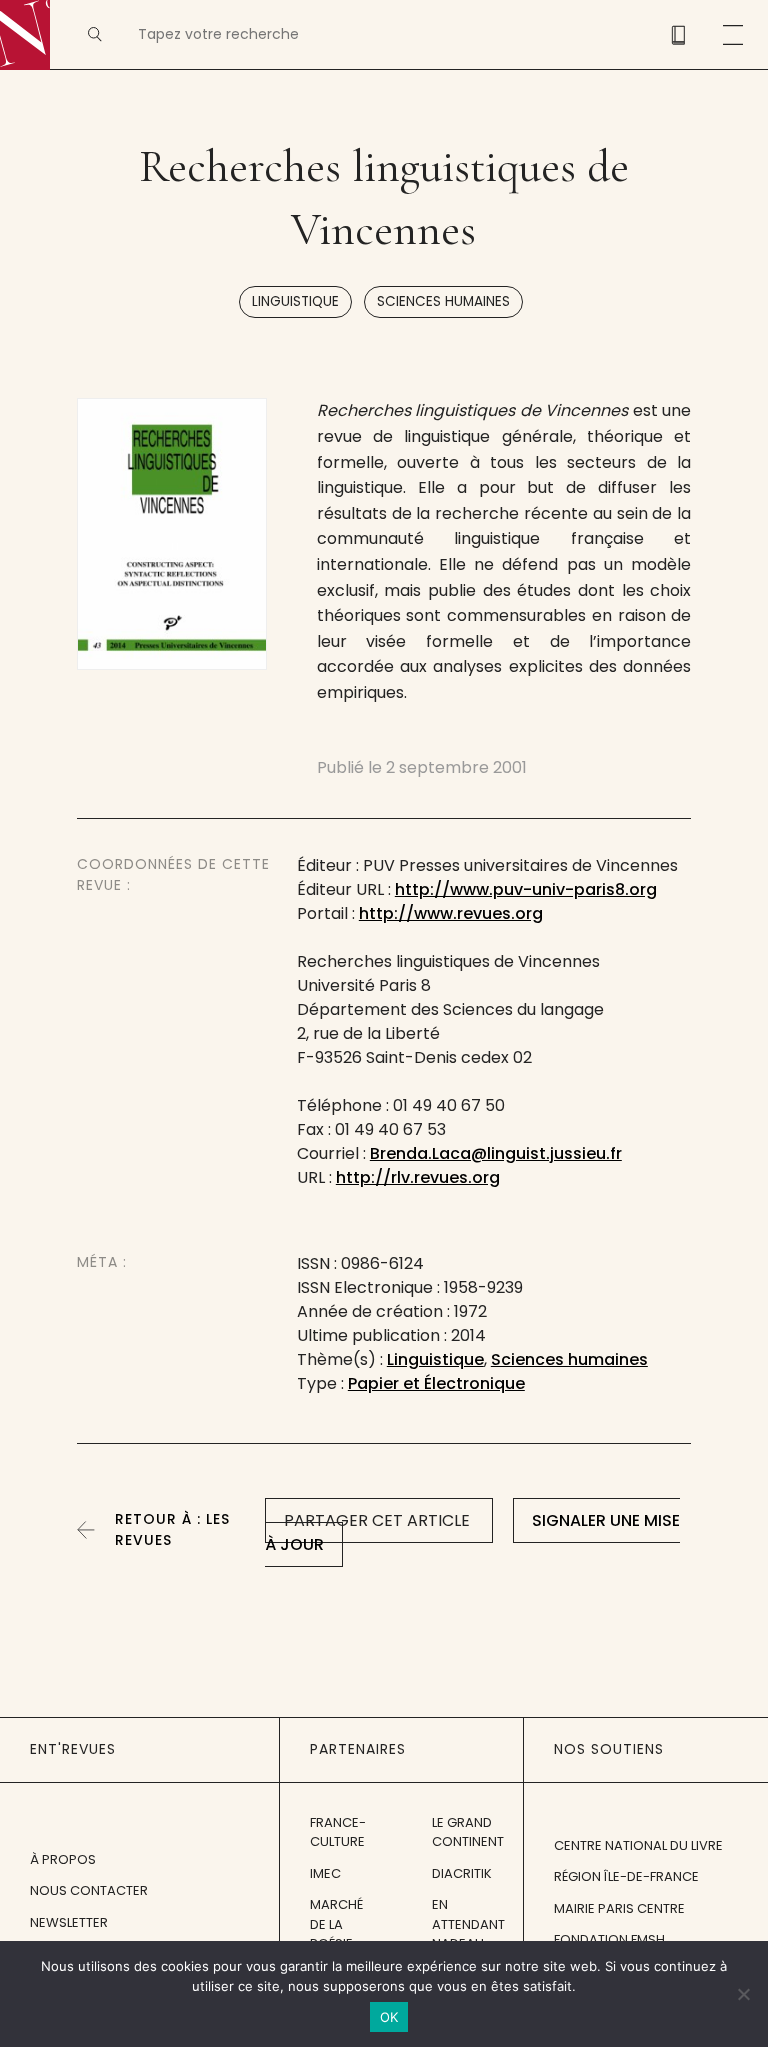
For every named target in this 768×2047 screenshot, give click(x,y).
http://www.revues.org (451, 913)
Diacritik (462, 1873)
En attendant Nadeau (468, 1924)
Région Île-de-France (626, 1876)
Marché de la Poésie (336, 1924)
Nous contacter (89, 1890)
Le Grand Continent (468, 1832)
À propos (63, 1859)
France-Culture (338, 1832)
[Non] (743, 1994)
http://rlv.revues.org (418, 1177)
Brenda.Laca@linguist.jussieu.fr (496, 1153)
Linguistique (295, 301)
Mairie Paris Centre (619, 1908)
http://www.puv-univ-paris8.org (526, 889)
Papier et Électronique (436, 1383)
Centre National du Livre (638, 1845)
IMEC (325, 1873)
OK (389, 2017)
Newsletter (69, 1922)
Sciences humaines (443, 301)
